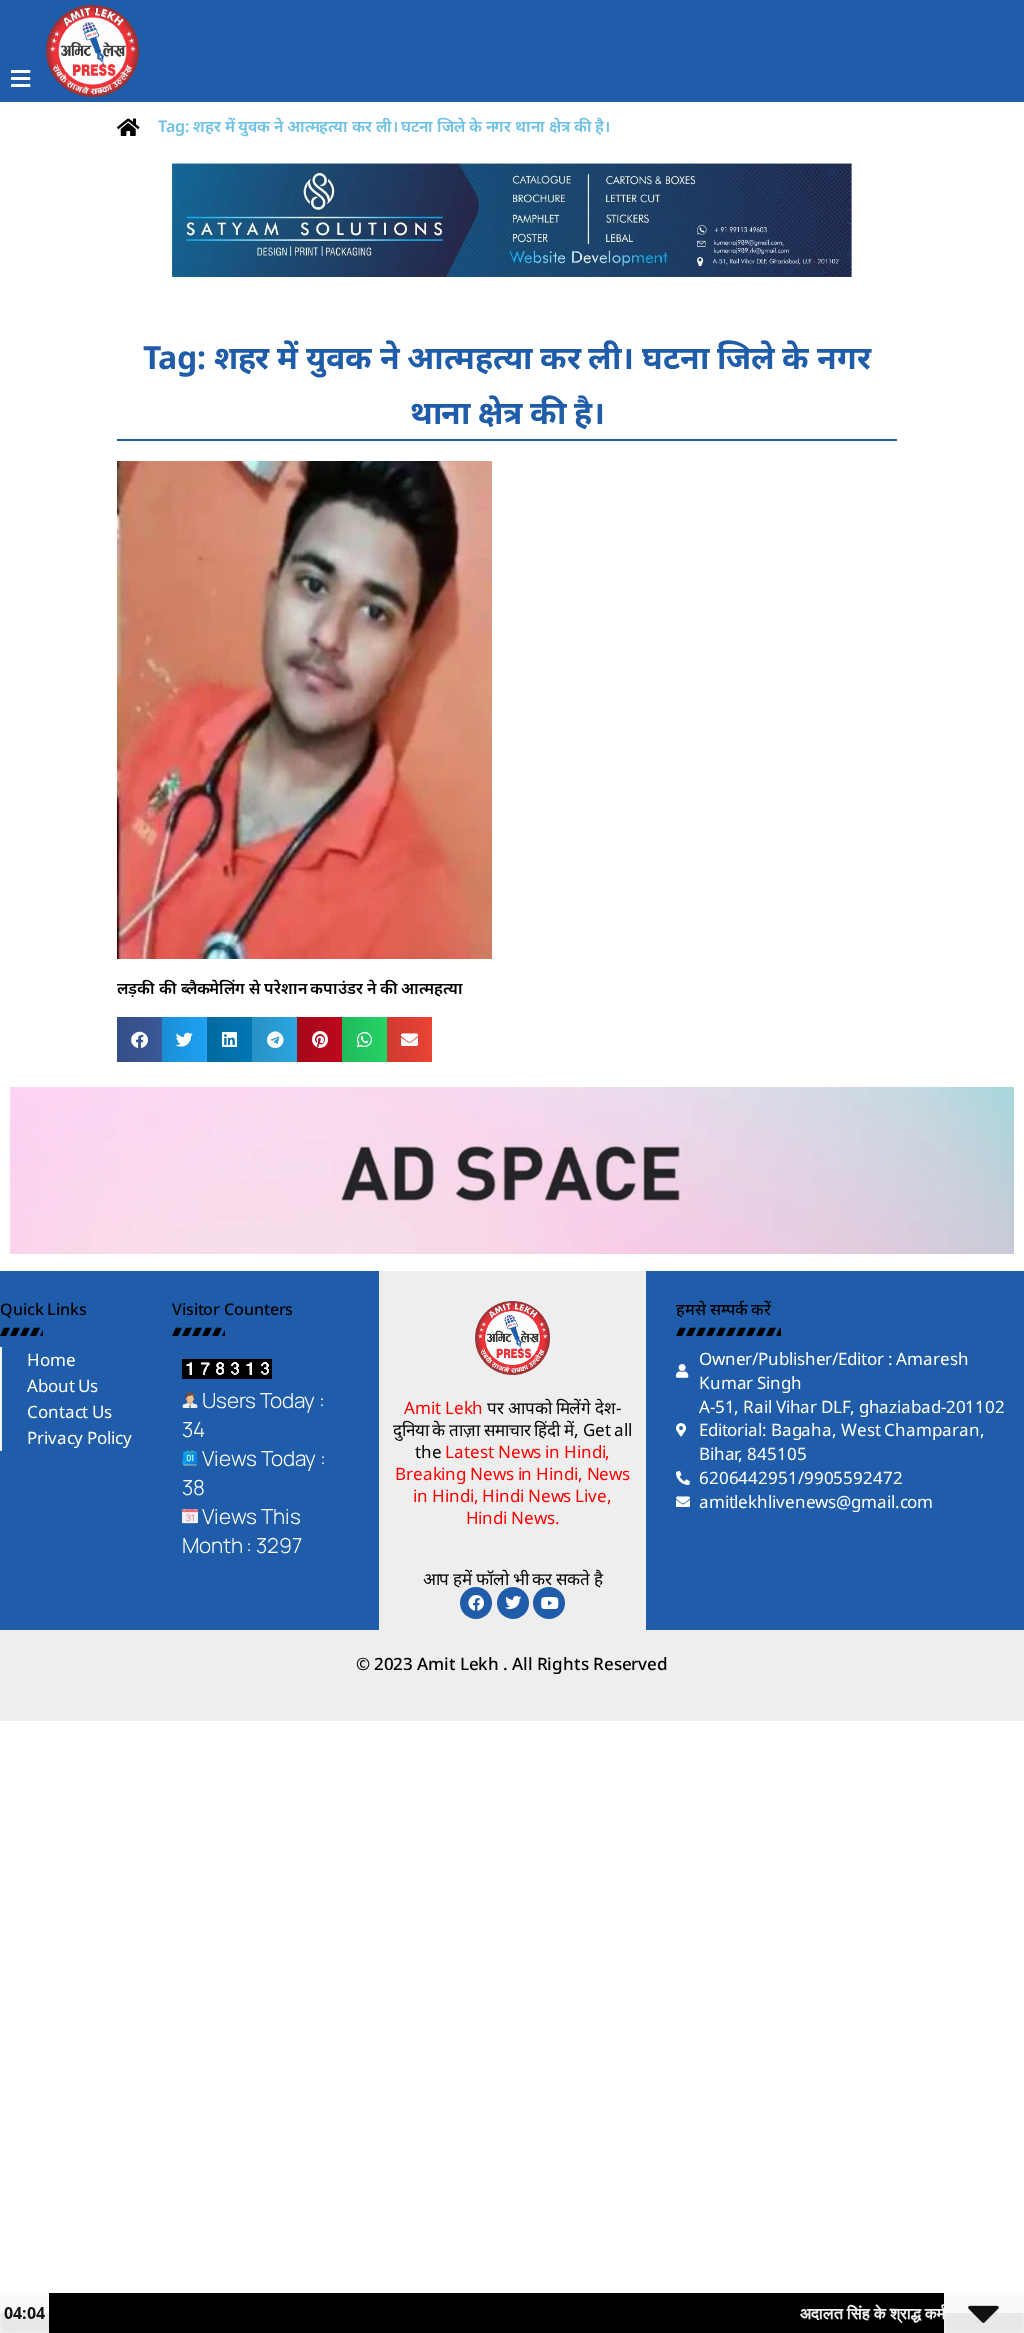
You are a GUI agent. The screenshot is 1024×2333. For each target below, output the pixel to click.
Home (51, 1359)
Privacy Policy (79, 1437)
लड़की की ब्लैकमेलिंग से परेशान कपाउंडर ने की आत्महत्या (289, 988)
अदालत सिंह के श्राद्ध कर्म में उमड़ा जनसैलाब (865, 2313)
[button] (139, 1039)
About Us (62, 1385)
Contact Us (69, 1411)
